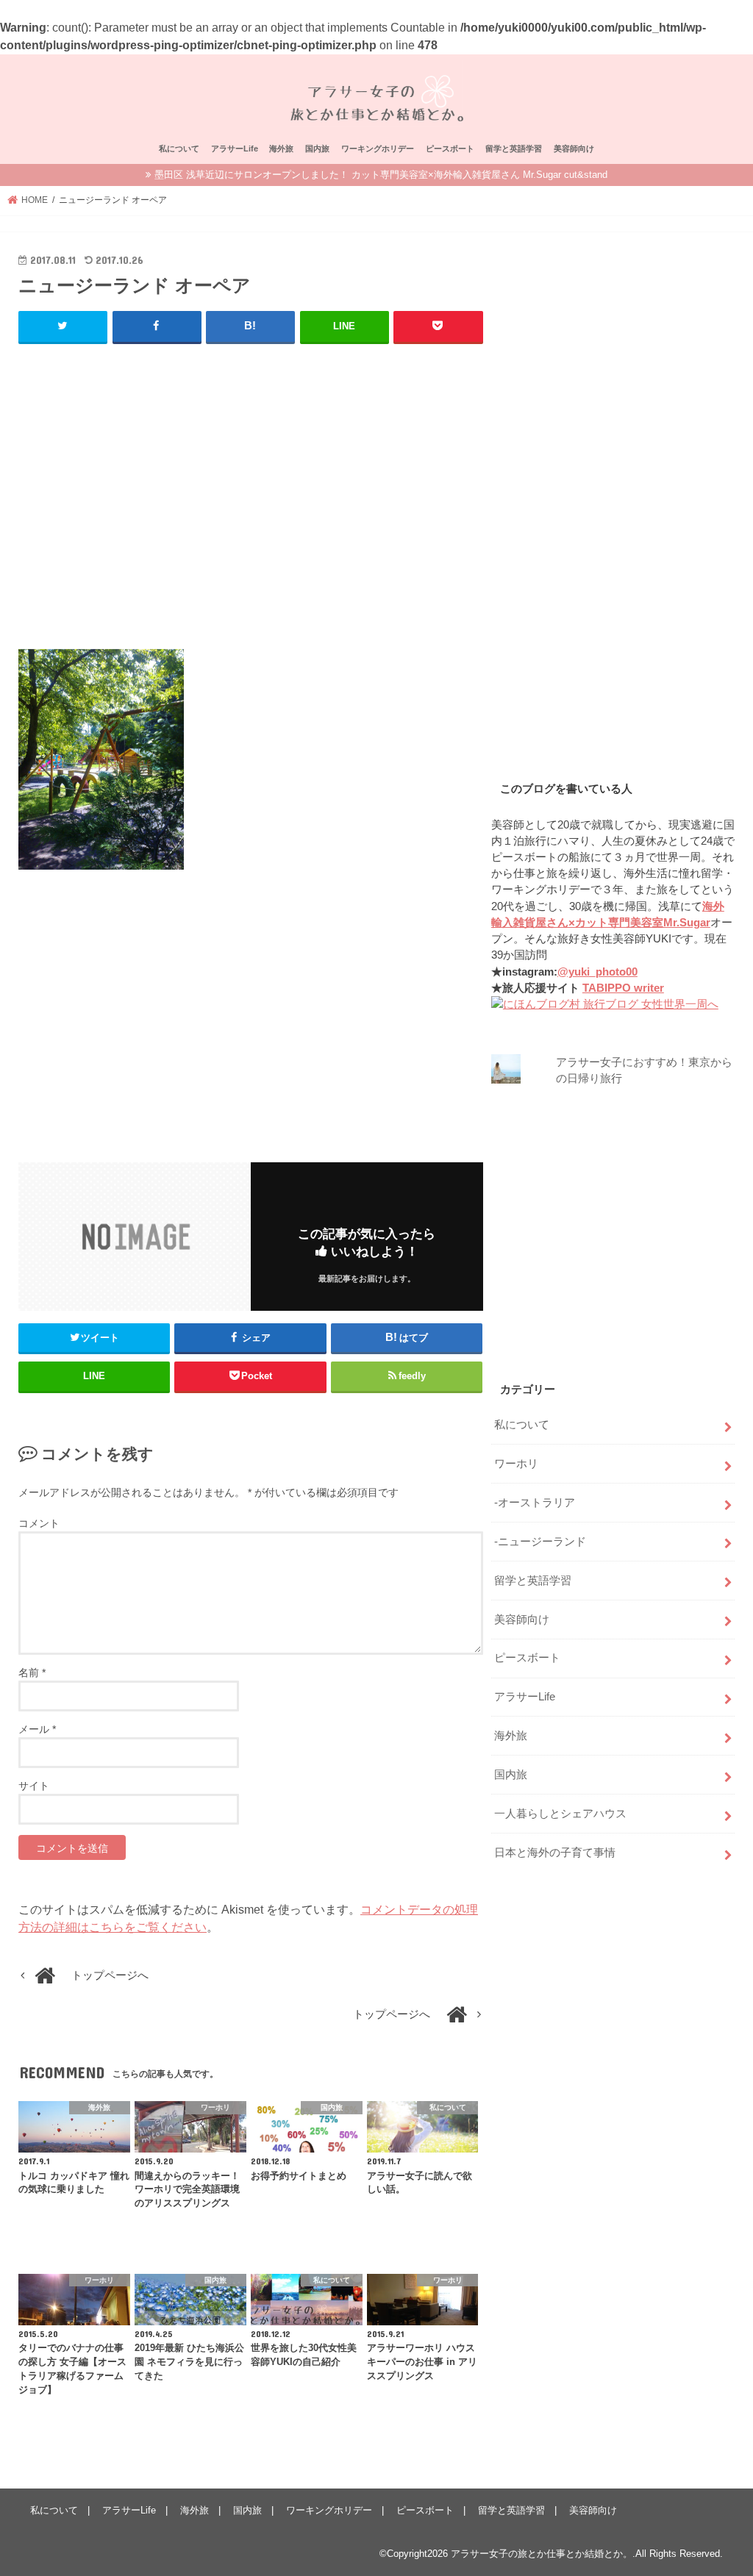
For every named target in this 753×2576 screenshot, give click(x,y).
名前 (32, 1672)
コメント (39, 1523)
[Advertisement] (251, 503)
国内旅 (317, 149)
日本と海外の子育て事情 (555, 1853)
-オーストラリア (535, 1503)
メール (37, 1729)
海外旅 (281, 149)
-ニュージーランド (540, 1542)
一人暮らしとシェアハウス (560, 1814)
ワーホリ (516, 1464)
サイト (34, 1786)
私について (179, 149)
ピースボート (450, 149)
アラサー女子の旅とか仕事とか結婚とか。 (542, 2554)
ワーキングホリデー (378, 149)
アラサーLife (235, 149)
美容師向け (574, 149)
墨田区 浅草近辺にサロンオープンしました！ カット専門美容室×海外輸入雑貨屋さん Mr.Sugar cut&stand (381, 175)
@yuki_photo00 (597, 972)
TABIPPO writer (623, 988)
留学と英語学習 (514, 149)
